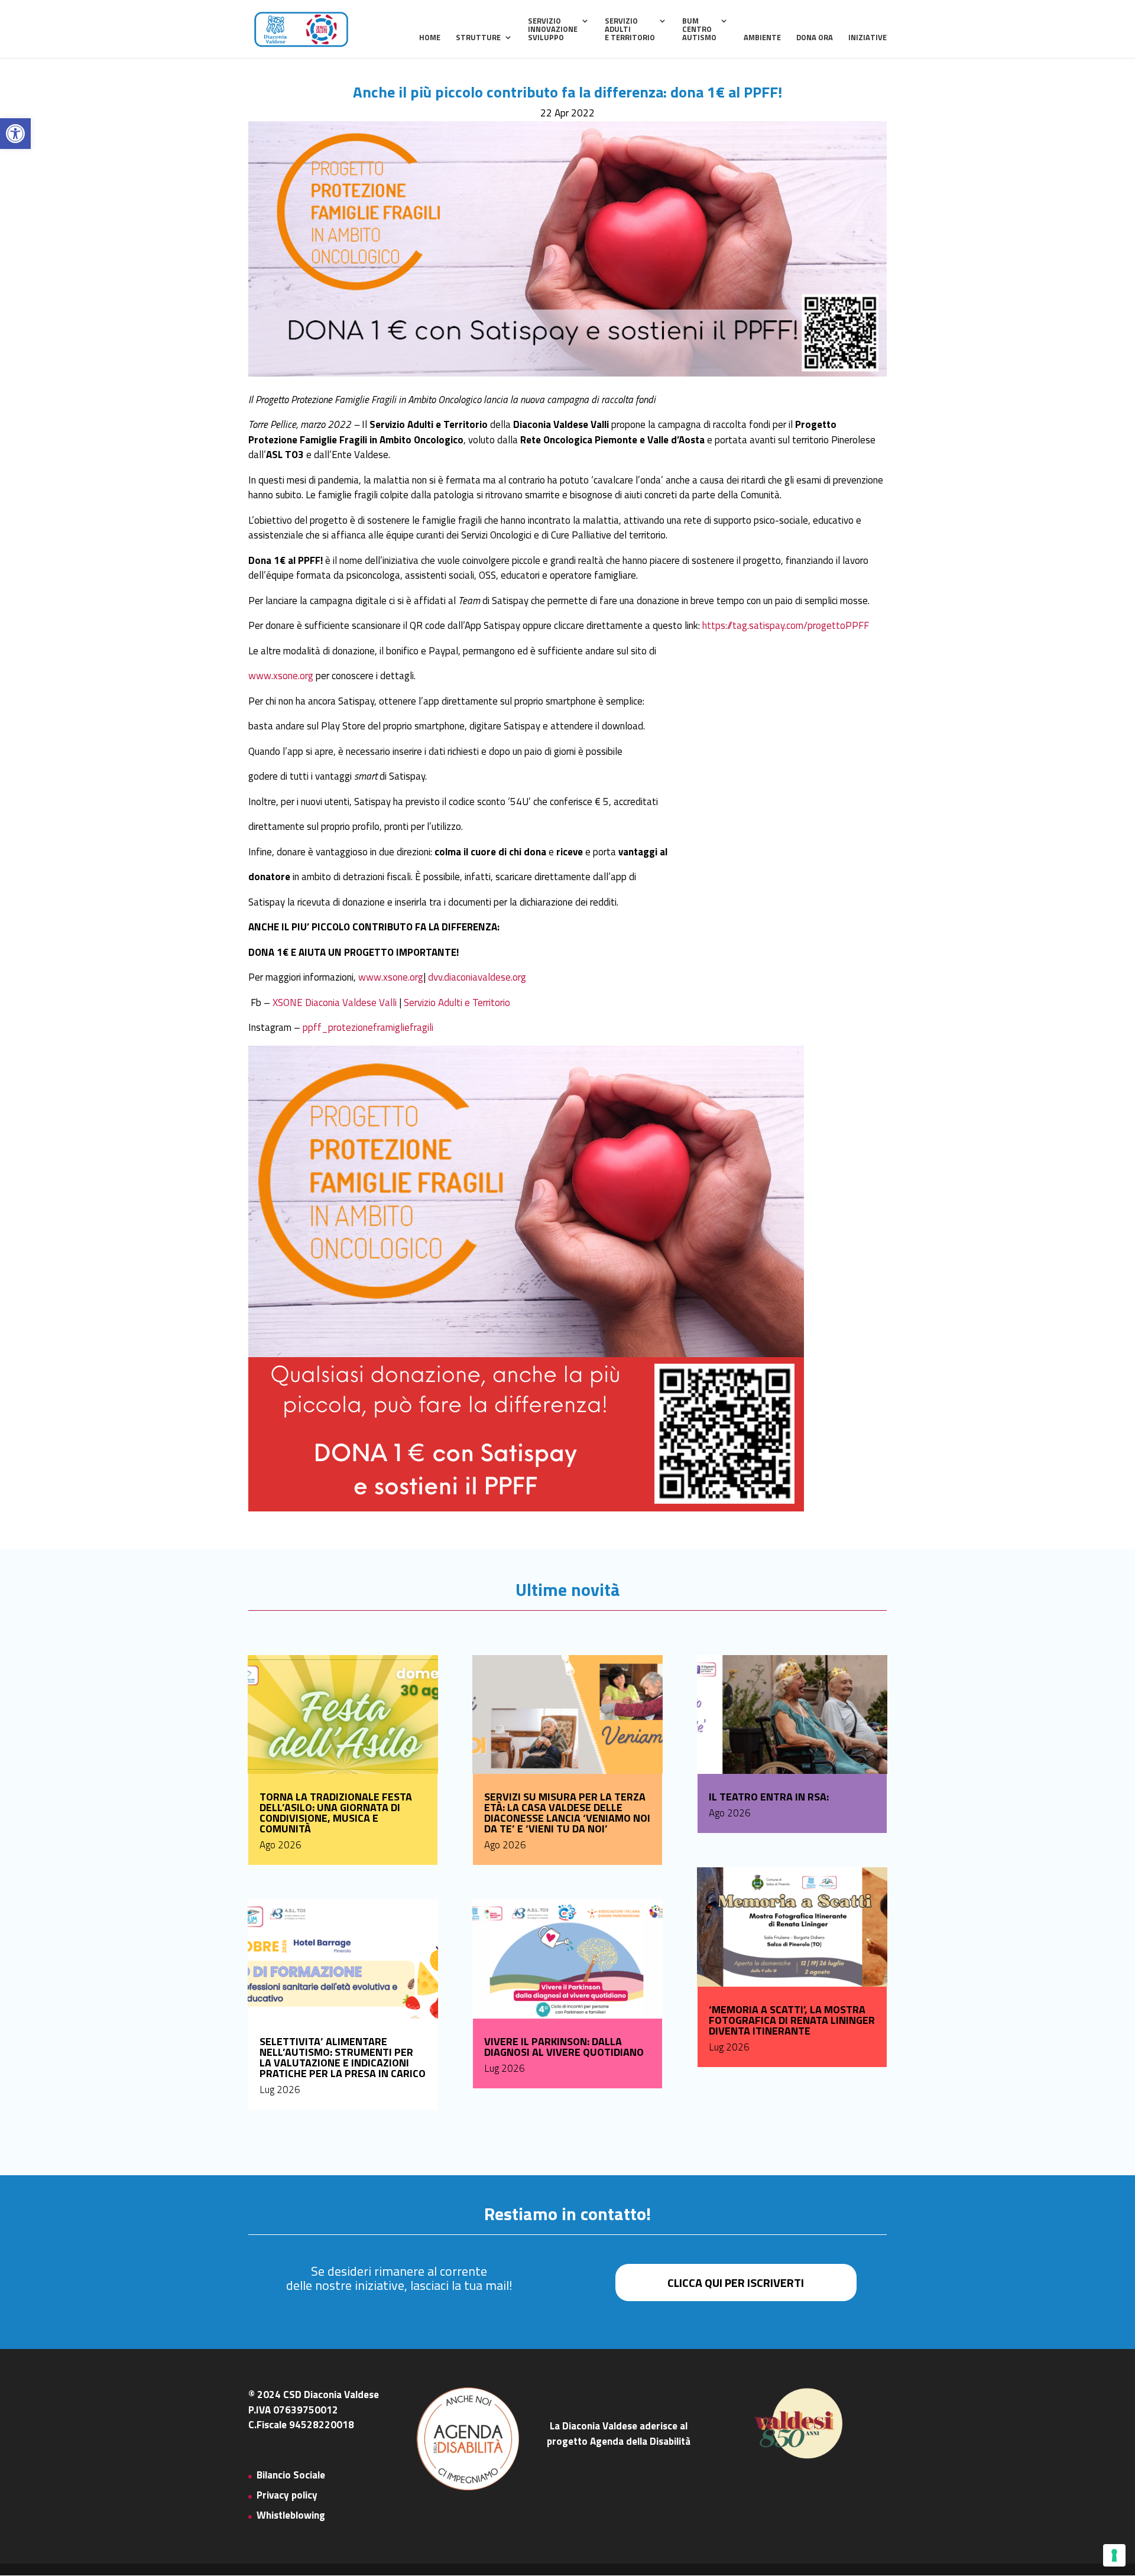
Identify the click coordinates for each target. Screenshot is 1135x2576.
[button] (15, 134)
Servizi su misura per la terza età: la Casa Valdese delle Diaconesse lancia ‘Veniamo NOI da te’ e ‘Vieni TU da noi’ (567, 1813)
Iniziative (868, 38)
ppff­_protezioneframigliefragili (368, 1027)
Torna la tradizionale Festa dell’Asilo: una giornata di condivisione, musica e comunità (336, 1813)
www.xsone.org (281, 676)
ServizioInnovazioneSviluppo (553, 30)
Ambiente (762, 38)
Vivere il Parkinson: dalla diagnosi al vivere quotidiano (564, 2047)
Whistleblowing (291, 2515)
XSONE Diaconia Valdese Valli (335, 1003)
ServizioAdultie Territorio (630, 30)
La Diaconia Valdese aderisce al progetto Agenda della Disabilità (619, 2434)
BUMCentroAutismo (699, 30)
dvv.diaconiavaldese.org (477, 977)
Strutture (478, 38)
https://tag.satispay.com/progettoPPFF (786, 625)
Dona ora (815, 38)
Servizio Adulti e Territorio (457, 1003)
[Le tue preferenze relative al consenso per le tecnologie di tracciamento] (1114, 2555)
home (430, 38)
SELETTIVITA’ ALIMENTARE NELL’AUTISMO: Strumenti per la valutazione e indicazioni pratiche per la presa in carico (343, 2057)
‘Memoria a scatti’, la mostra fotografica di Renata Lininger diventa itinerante (792, 2020)
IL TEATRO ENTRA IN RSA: (769, 1797)
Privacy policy (287, 2495)
